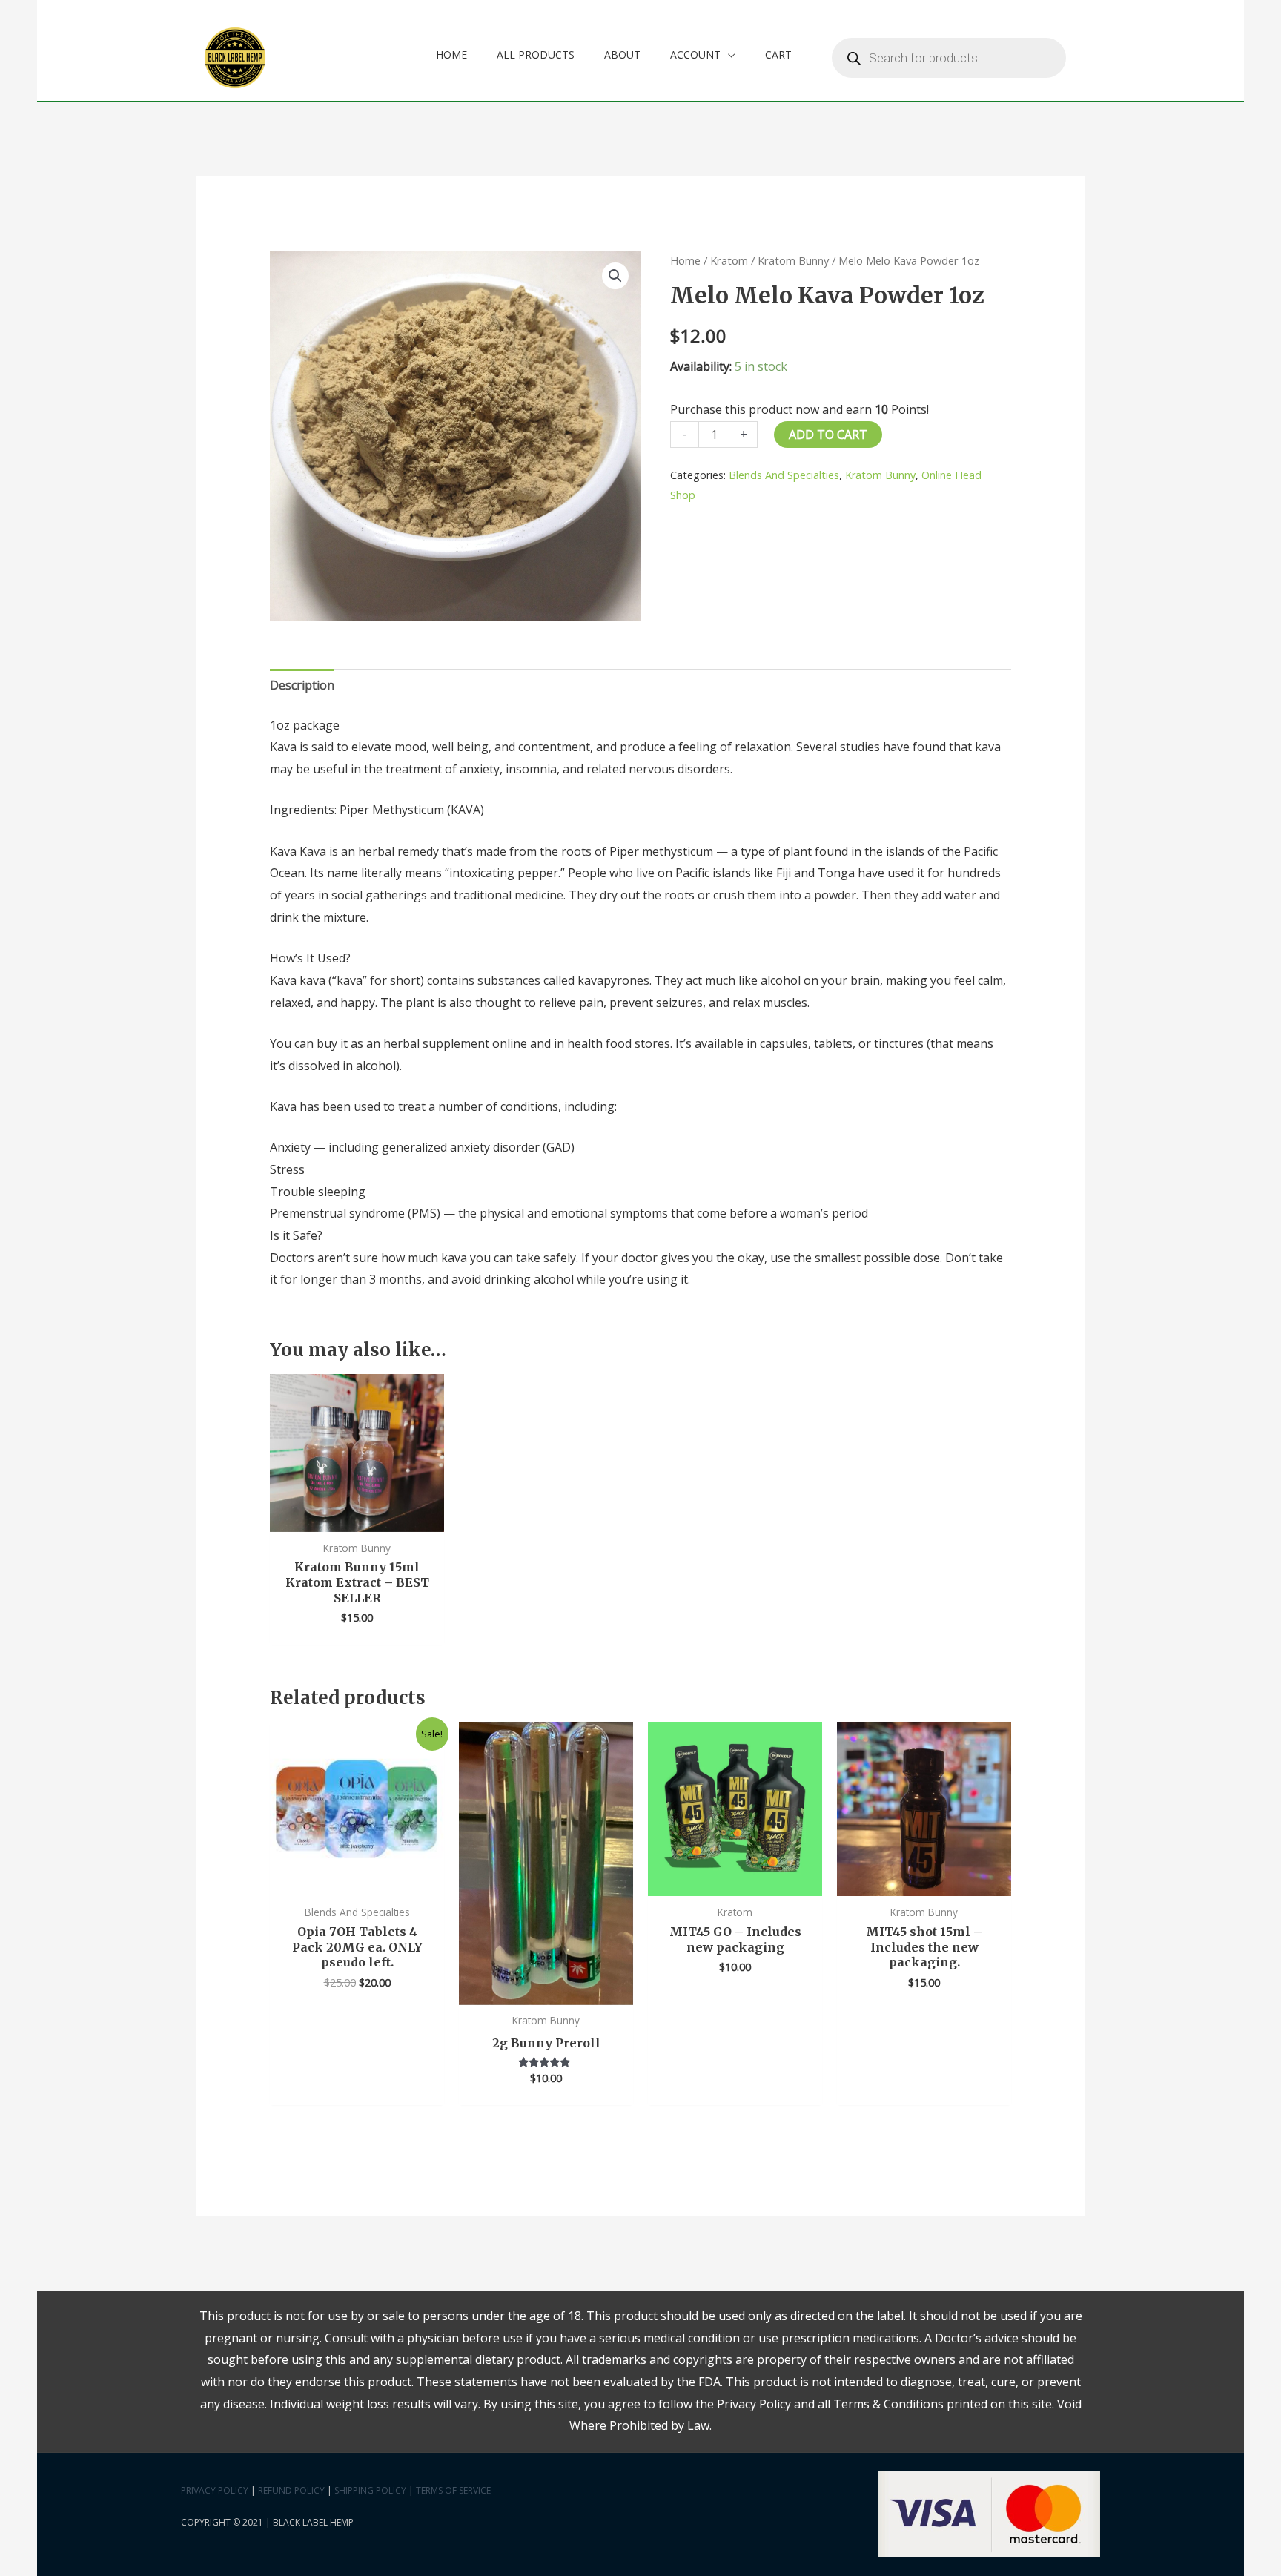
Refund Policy (291, 2490)
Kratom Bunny (793, 260)
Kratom (729, 260)
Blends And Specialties (784, 475)
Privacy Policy (215, 2490)
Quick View (357, 1519)
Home (685, 260)
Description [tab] (302, 685)
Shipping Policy (370, 2490)
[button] (615, 276)
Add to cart (828, 435)
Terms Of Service (453, 2490)
